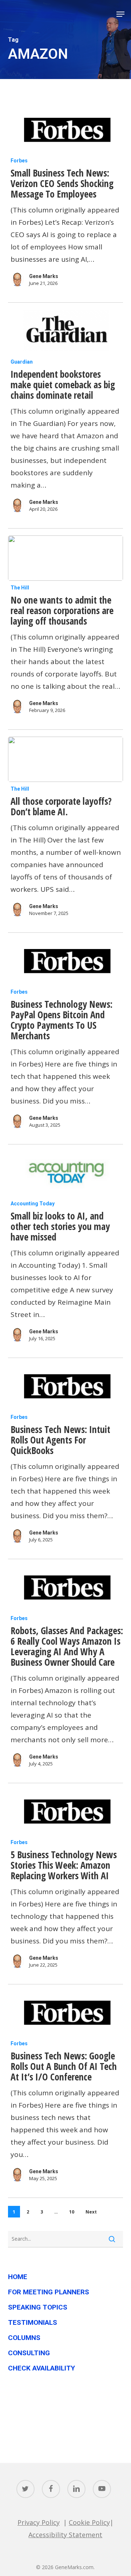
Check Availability (41, 2368)
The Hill (20, 588)
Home (18, 2277)
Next (91, 2212)
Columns (24, 2338)
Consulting (29, 2353)
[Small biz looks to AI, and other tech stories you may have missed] (66, 1174)
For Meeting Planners (49, 2292)
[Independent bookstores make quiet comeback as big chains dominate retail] (66, 332)
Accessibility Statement (65, 2535)
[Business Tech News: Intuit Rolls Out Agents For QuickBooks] (66, 1388)
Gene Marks (44, 276)
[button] (120, 14)
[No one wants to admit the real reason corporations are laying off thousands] (66, 558)
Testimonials (33, 2322)
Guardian (22, 362)
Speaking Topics (38, 2307)
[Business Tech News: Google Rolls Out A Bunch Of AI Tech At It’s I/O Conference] (66, 2014)
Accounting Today (33, 1204)
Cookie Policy (89, 2522)
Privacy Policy (39, 2522)
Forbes (19, 161)
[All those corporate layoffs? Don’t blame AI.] (66, 759)
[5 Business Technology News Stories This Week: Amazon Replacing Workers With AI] (66, 1813)
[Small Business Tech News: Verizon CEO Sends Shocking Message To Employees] (66, 131)
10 (72, 2212)
